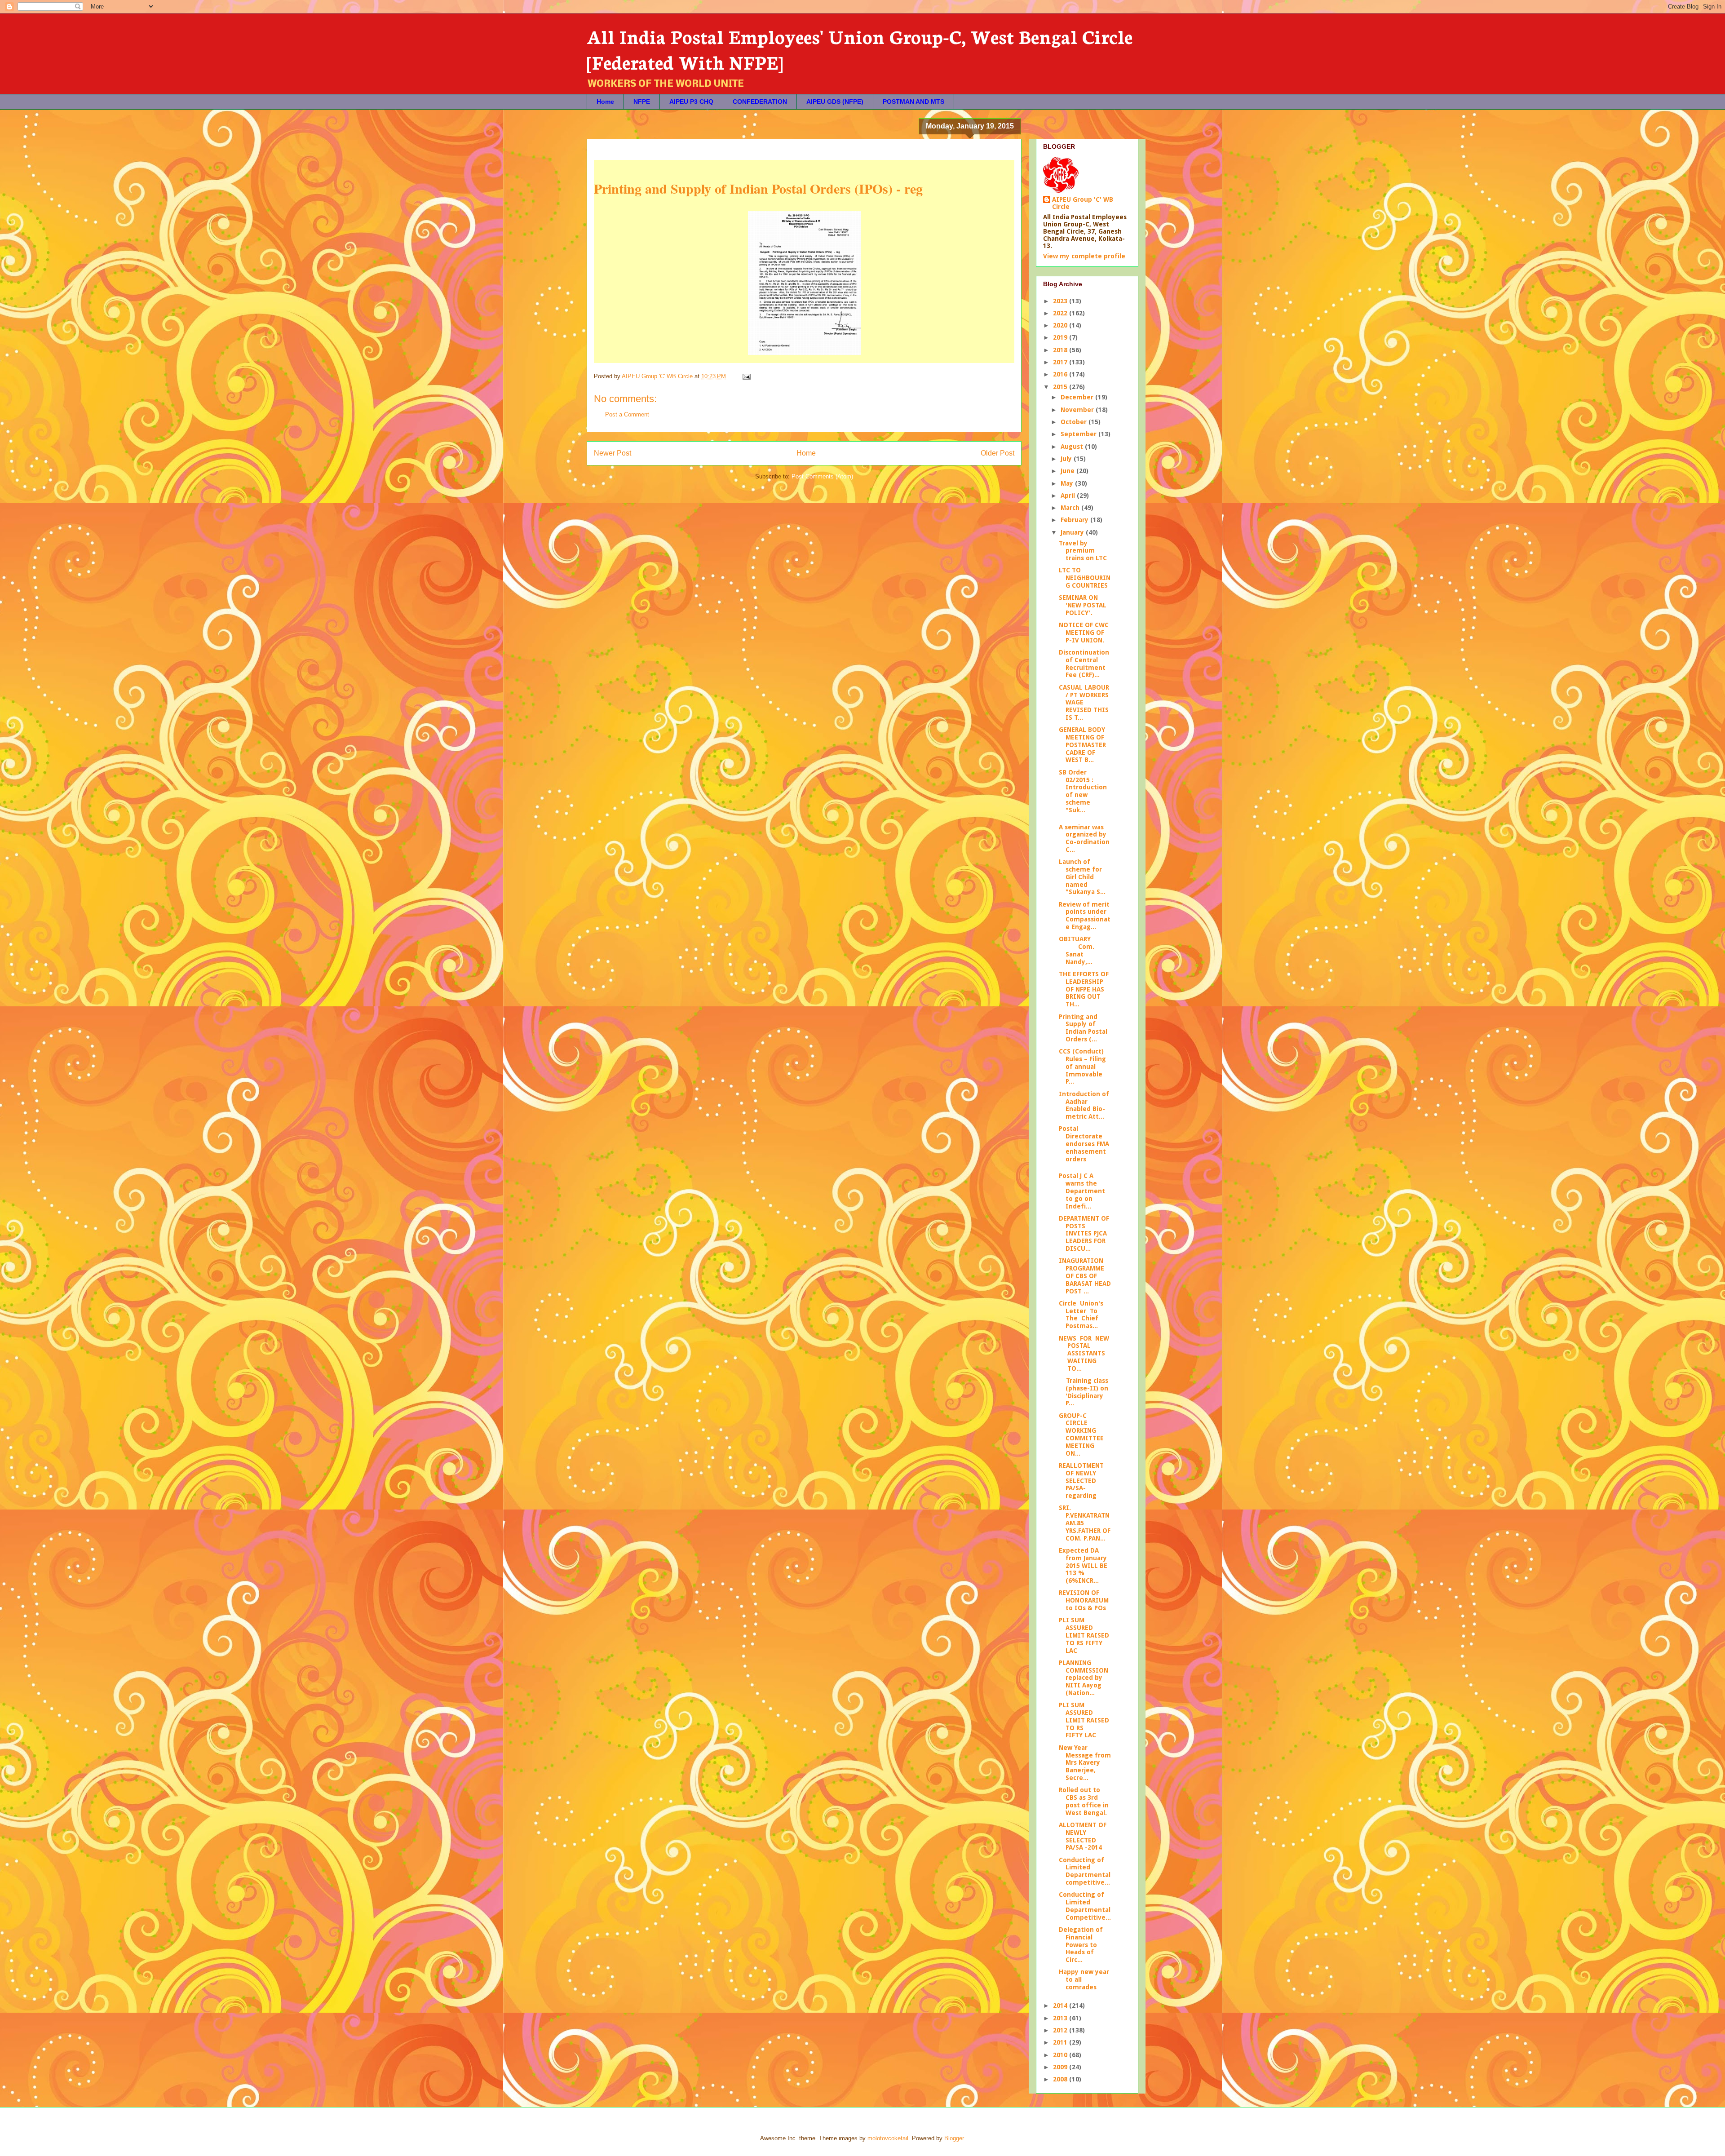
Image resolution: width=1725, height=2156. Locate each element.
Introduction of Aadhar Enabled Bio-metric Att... (1084, 1105)
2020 (1061, 325)
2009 (1061, 2067)
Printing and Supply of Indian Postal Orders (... (1083, 1028)
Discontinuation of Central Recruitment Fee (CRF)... (1084, 664)
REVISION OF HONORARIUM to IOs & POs (1084, 1600)
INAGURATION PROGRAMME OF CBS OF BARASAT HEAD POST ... (1085, 1276)
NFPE (642, 102)
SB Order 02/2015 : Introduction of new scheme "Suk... (1083, 791)
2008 (1061, 2079)
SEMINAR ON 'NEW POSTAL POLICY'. (1083, 605)
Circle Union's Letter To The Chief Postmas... (1082, 1315)
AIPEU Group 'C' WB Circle (1083, 203)
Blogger (954, 2138)
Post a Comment (627, 414)
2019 (1061, 337)
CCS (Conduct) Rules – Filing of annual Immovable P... (1082, 1066)
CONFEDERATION (760, 102)
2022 (1061, 313)
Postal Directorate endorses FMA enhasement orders (1084, 1144)
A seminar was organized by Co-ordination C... (1084, 838)
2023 (1061, 301)
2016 (1061, 374)
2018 (1061, 350)
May (1068, 483)
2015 (1061, 387)
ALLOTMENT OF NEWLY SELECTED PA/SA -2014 (1083, 1836)
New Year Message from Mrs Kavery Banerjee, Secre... (1085, 1763)
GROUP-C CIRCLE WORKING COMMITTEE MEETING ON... (1082, 1434)
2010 (1061, 2055)
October (1075, 422)
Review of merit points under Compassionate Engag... (1085, 916)
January (1073, 532)
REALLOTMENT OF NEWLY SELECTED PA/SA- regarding (1081, 1481)
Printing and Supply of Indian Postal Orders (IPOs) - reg (758, 188)
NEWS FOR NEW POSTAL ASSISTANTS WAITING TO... (1084, 1353)
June (1068, 471)
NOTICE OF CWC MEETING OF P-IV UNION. (1084, 633)
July (1067, 459)
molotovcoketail (888, 2138)
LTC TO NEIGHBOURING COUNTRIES (1085, 578)
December (1078, 397)
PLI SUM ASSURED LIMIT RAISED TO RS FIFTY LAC (1084, 1635)
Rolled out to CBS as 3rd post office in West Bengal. (1084, 1801)
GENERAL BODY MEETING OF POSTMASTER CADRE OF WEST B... (1082, 745)
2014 (1061, 2005)
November (1078, 410)
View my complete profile (1084, 256)
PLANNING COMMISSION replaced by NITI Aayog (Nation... (1084, 1678)
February (1075, 520)
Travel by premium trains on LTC (1083, 551)
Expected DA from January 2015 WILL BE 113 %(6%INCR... (1083, 1565)
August (1073, 447)
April (1069, 496)
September (1079, 434)
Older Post (997, 453)
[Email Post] (746, 376)
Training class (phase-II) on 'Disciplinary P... (1084, 1392)
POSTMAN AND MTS (913, 102)
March (1071, 508)
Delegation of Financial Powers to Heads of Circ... (1081, 1945)
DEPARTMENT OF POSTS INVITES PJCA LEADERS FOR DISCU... (1084, 1233)
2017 (1061, 362)
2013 (1061, 2018)
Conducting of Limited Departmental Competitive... (1085, 1906)
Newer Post (613, 453)
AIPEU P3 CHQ (691, 102)
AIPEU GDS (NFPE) (835, 102)
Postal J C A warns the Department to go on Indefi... (1082, 1191)
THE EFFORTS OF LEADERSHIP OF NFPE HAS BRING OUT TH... (1084, 989)
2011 (1061, 2042)
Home (605, 102)
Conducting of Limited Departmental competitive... (1085, 1871)
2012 (1061, 2030)
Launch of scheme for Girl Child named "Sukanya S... (1082, 877)
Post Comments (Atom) (822, 476)
